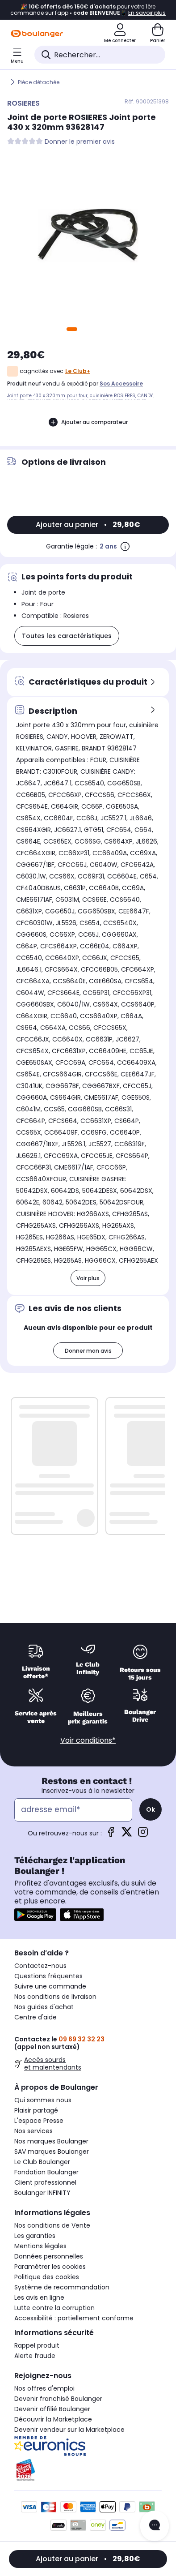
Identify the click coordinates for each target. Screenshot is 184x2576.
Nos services (33, 2131)
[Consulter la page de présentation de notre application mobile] (35, 1915)
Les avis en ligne (39, 2297)
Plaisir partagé (36, 2110)
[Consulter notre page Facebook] (111, 1835)
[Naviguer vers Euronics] (88, 2446)
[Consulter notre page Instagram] (143, 1835)
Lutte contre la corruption (54, 2308)
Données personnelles (49, 2256)
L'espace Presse (39, 2121)
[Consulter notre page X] (127, 1835)
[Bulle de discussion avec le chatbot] (155, 2526)
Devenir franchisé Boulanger (58, 2399)
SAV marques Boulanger (52, 2152)
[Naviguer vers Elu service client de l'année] (88, 2470)
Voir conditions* (88, 1740)
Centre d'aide (36, 2017)
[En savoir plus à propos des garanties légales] (125, 546)
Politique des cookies (47, 2277)
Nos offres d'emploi (44, 2388)
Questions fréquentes (48, 1976)
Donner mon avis (88, 1351)
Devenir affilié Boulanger (52, 2409)
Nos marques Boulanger (51, 2141)
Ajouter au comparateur (94, 422)
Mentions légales (40, 2246)
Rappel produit (37, 2345)
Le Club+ (78, 371)
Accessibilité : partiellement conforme (74, 2318)
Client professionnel (45, 2182)
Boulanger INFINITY (42, 2193)
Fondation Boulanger (46, 2172)
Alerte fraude (35, 2356)
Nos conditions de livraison (55, 1997)
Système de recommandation (62, 2287)
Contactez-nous (40, 1966)
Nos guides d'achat (44, 2007)
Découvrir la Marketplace (53, 2419)
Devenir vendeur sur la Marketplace (69, 2430)
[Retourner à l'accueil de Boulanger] (37, 34)
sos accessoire (121, 384)
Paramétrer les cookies (50, 2267)
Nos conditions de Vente (52, 2225)
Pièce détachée (39, 82)
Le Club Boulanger (42, 2162)
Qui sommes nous (43, 2100)
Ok (151, 1809)
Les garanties (35, 2236)
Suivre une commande (50, 1986)
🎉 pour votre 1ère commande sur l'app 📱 (88, 10)
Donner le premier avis (80, 142)
